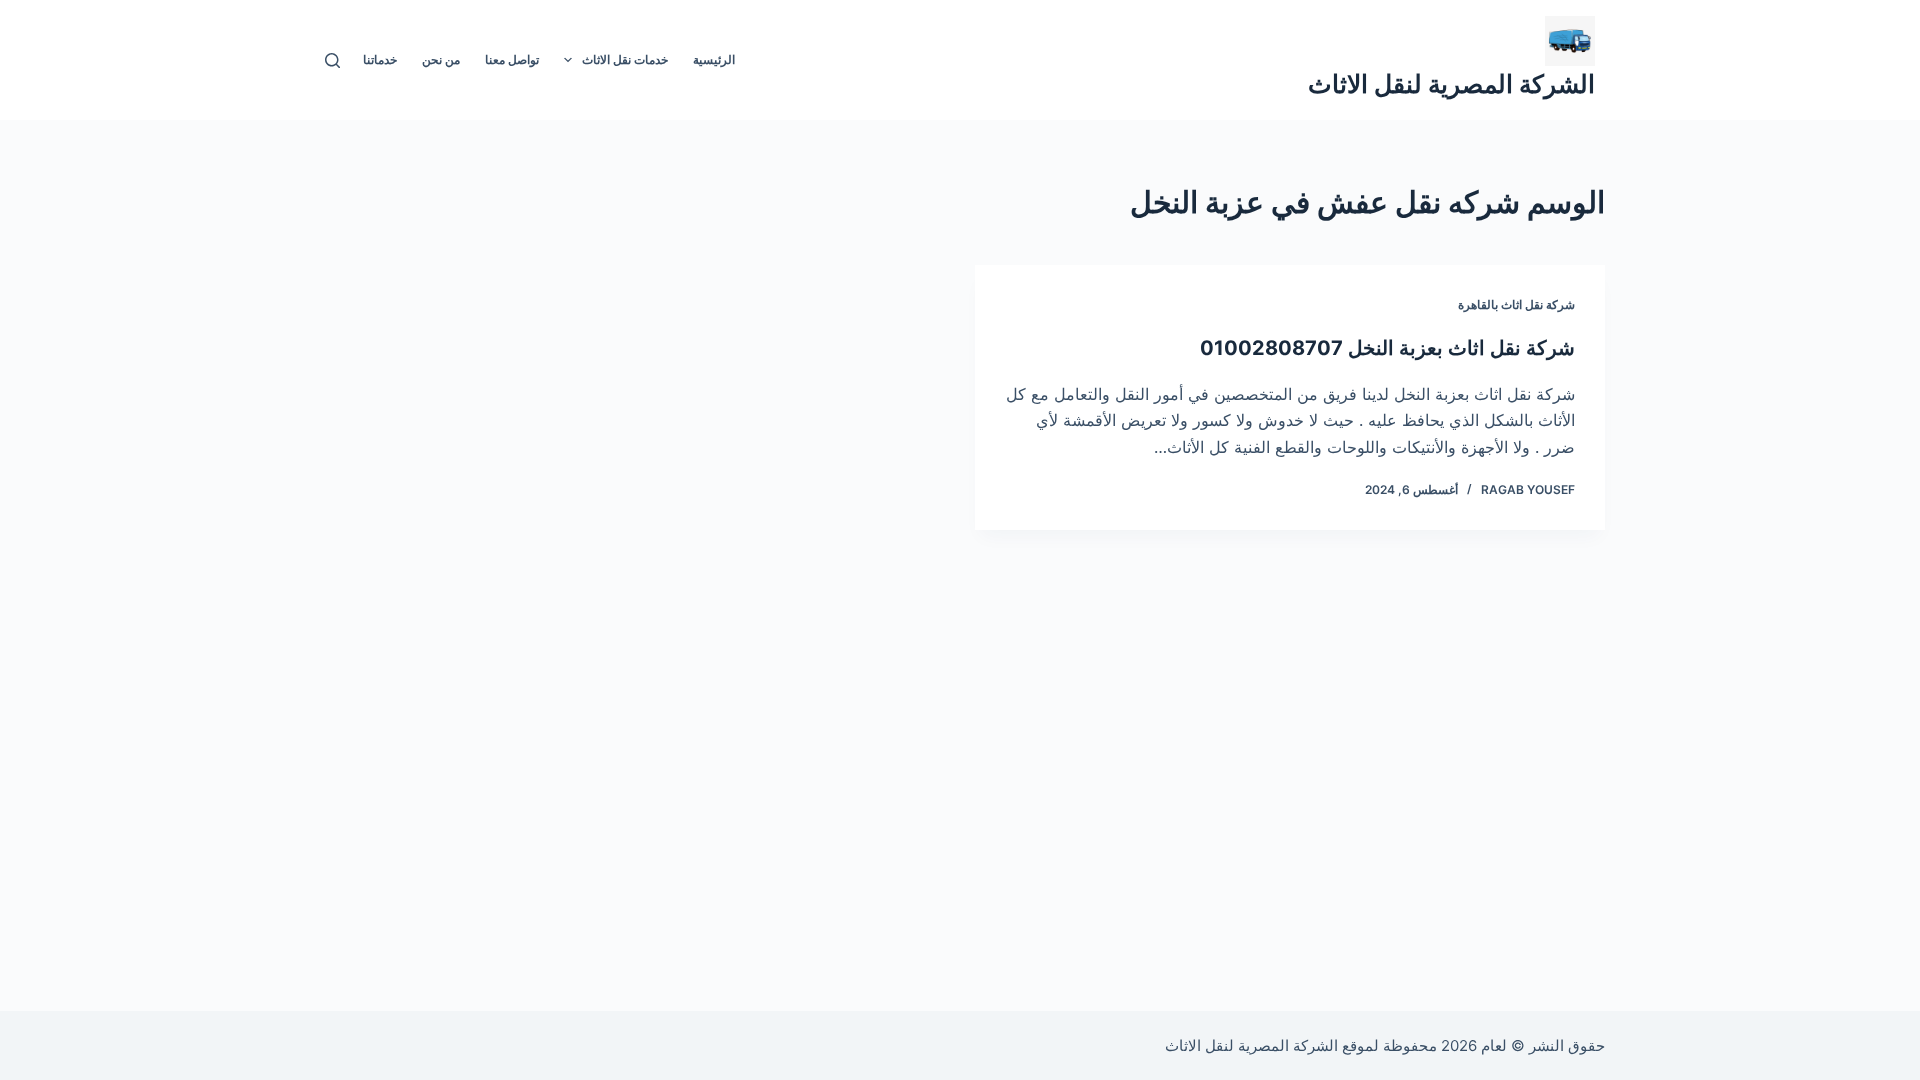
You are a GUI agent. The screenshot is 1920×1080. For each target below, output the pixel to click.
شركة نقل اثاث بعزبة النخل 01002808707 (1387, 348)
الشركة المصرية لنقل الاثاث (1451, 84)
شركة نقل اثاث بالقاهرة (1516, 304)
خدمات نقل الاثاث (625, 59)
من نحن (441, 59)
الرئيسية (714, 59)
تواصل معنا (512, 59)
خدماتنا (380, 59)
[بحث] (332, 60)
